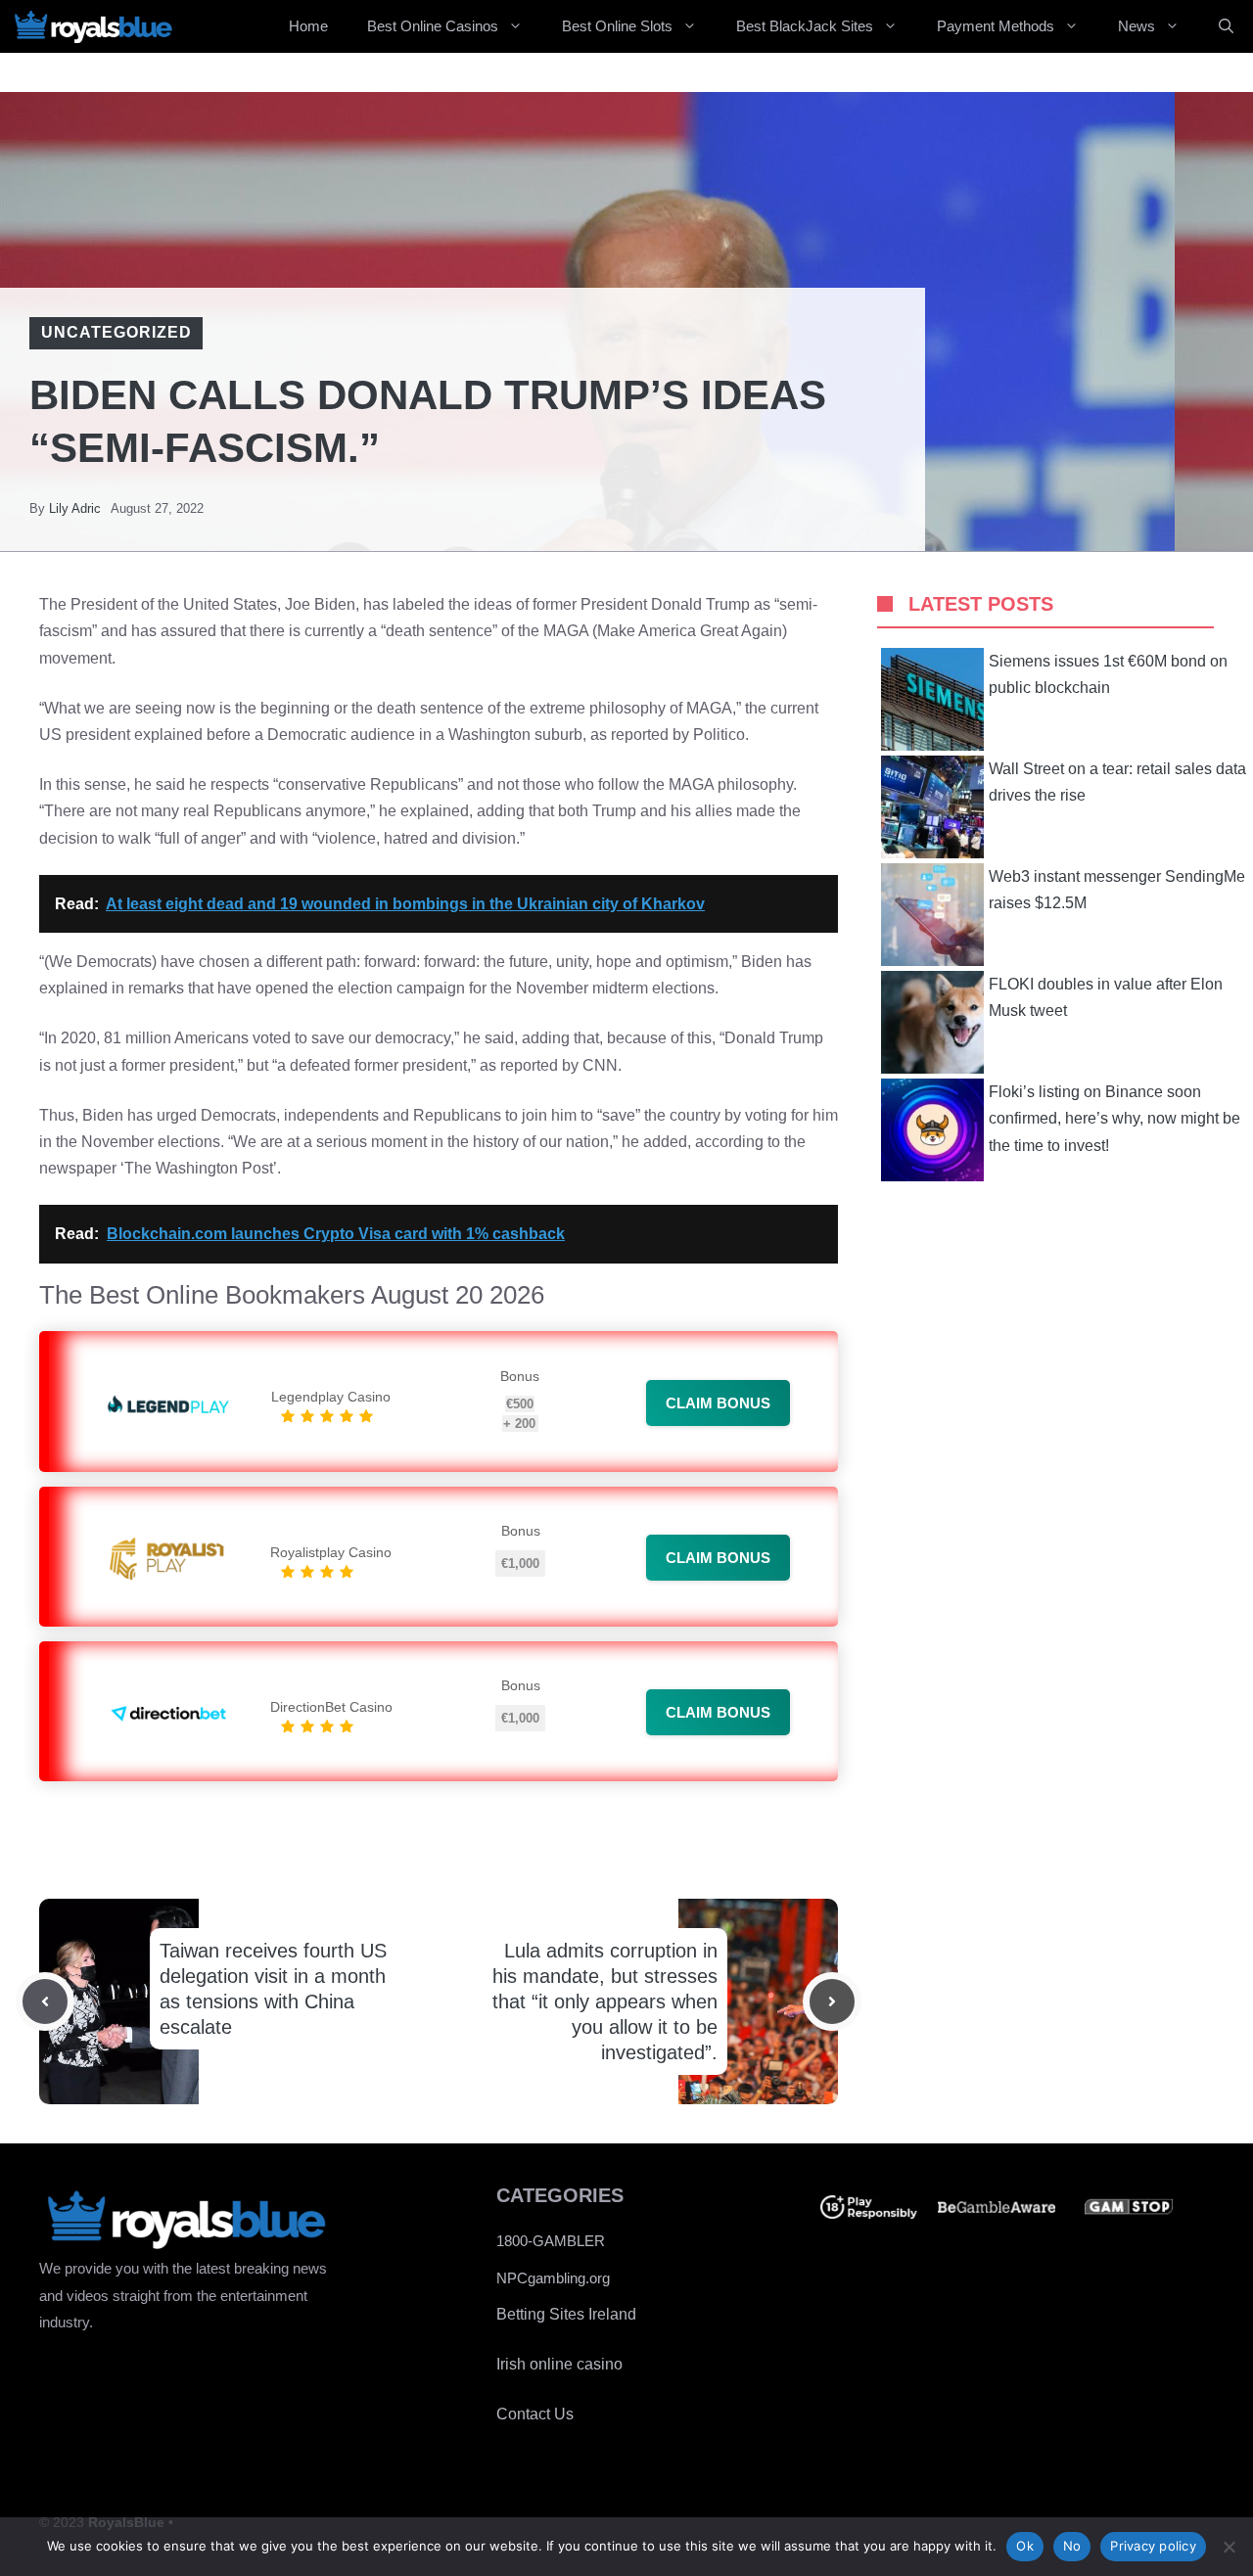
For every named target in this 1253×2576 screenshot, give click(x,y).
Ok (1025, 2546)
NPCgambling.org (553, 2278)
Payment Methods (996, 26)
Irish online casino (559, 2364)
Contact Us (535, 2414)
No (1072, 2546)
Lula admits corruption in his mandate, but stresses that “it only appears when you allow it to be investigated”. (605, 2001)
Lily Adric (75, 508)
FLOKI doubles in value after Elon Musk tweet (1106, 997)
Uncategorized (116, 332)
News (1137, 26)
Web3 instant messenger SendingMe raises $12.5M (1117, 890)
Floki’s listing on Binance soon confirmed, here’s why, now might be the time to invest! (1114, 1118)
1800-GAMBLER (551, 2241)
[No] (1229, 2547)
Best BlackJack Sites (805, 26)
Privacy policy (1153, 2546)
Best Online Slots (617, 26)
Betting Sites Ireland (566, 2314)
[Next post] (832, 2001)
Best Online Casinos (433, 26)
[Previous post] (45, 2001)
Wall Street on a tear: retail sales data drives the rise (1117, 782)
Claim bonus (718, 1403)
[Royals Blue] (93, 26)
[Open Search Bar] (1226, 26)
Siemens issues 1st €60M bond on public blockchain (1108, 674)
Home (308, 26)
